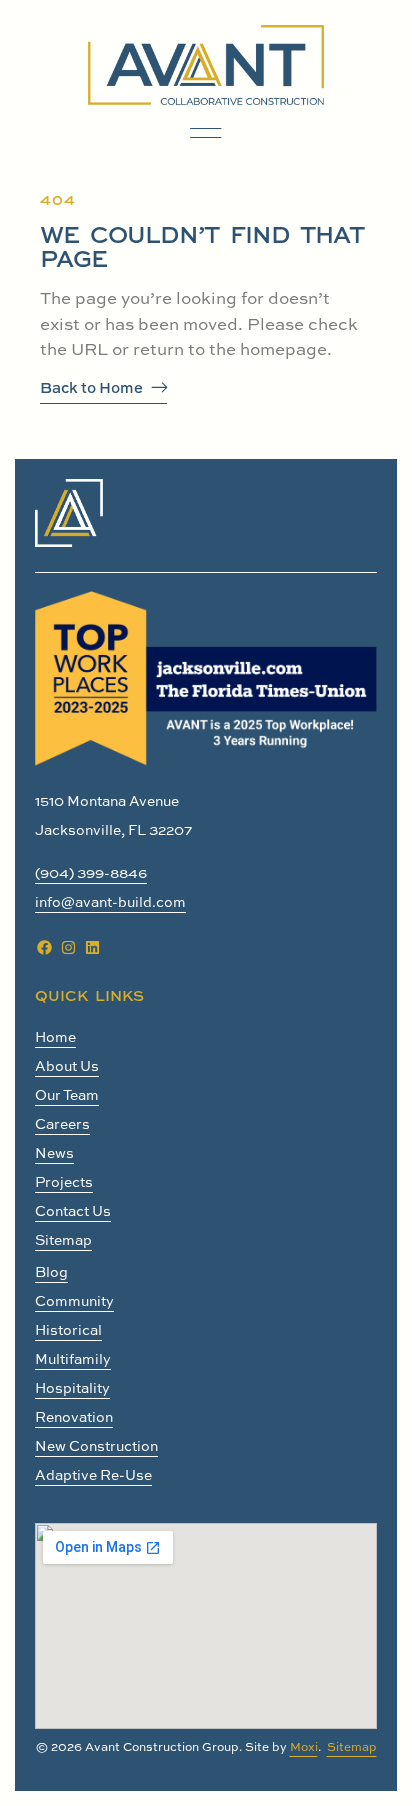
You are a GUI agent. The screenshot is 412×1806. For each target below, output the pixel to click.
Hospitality (72, 1387)
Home (55, 1036)
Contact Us (73, 1210)
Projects (64, 1181)
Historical (68, 1329)
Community (74, 1300)
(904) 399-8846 (91, 872)
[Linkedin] (92, 948)
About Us (67, 1065)
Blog (51, 1271)
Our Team (67, 1094)
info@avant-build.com (110, 901)
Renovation (74, 1416)
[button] (206, 133)
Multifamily (73, 1358)
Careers (62, 1123)
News (54, 1152)
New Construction (96, 1445)
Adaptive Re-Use (93, 1474)
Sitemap (63, 1239)
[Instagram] (68, 948)
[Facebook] (44, 948)
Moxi (304, 1746)
